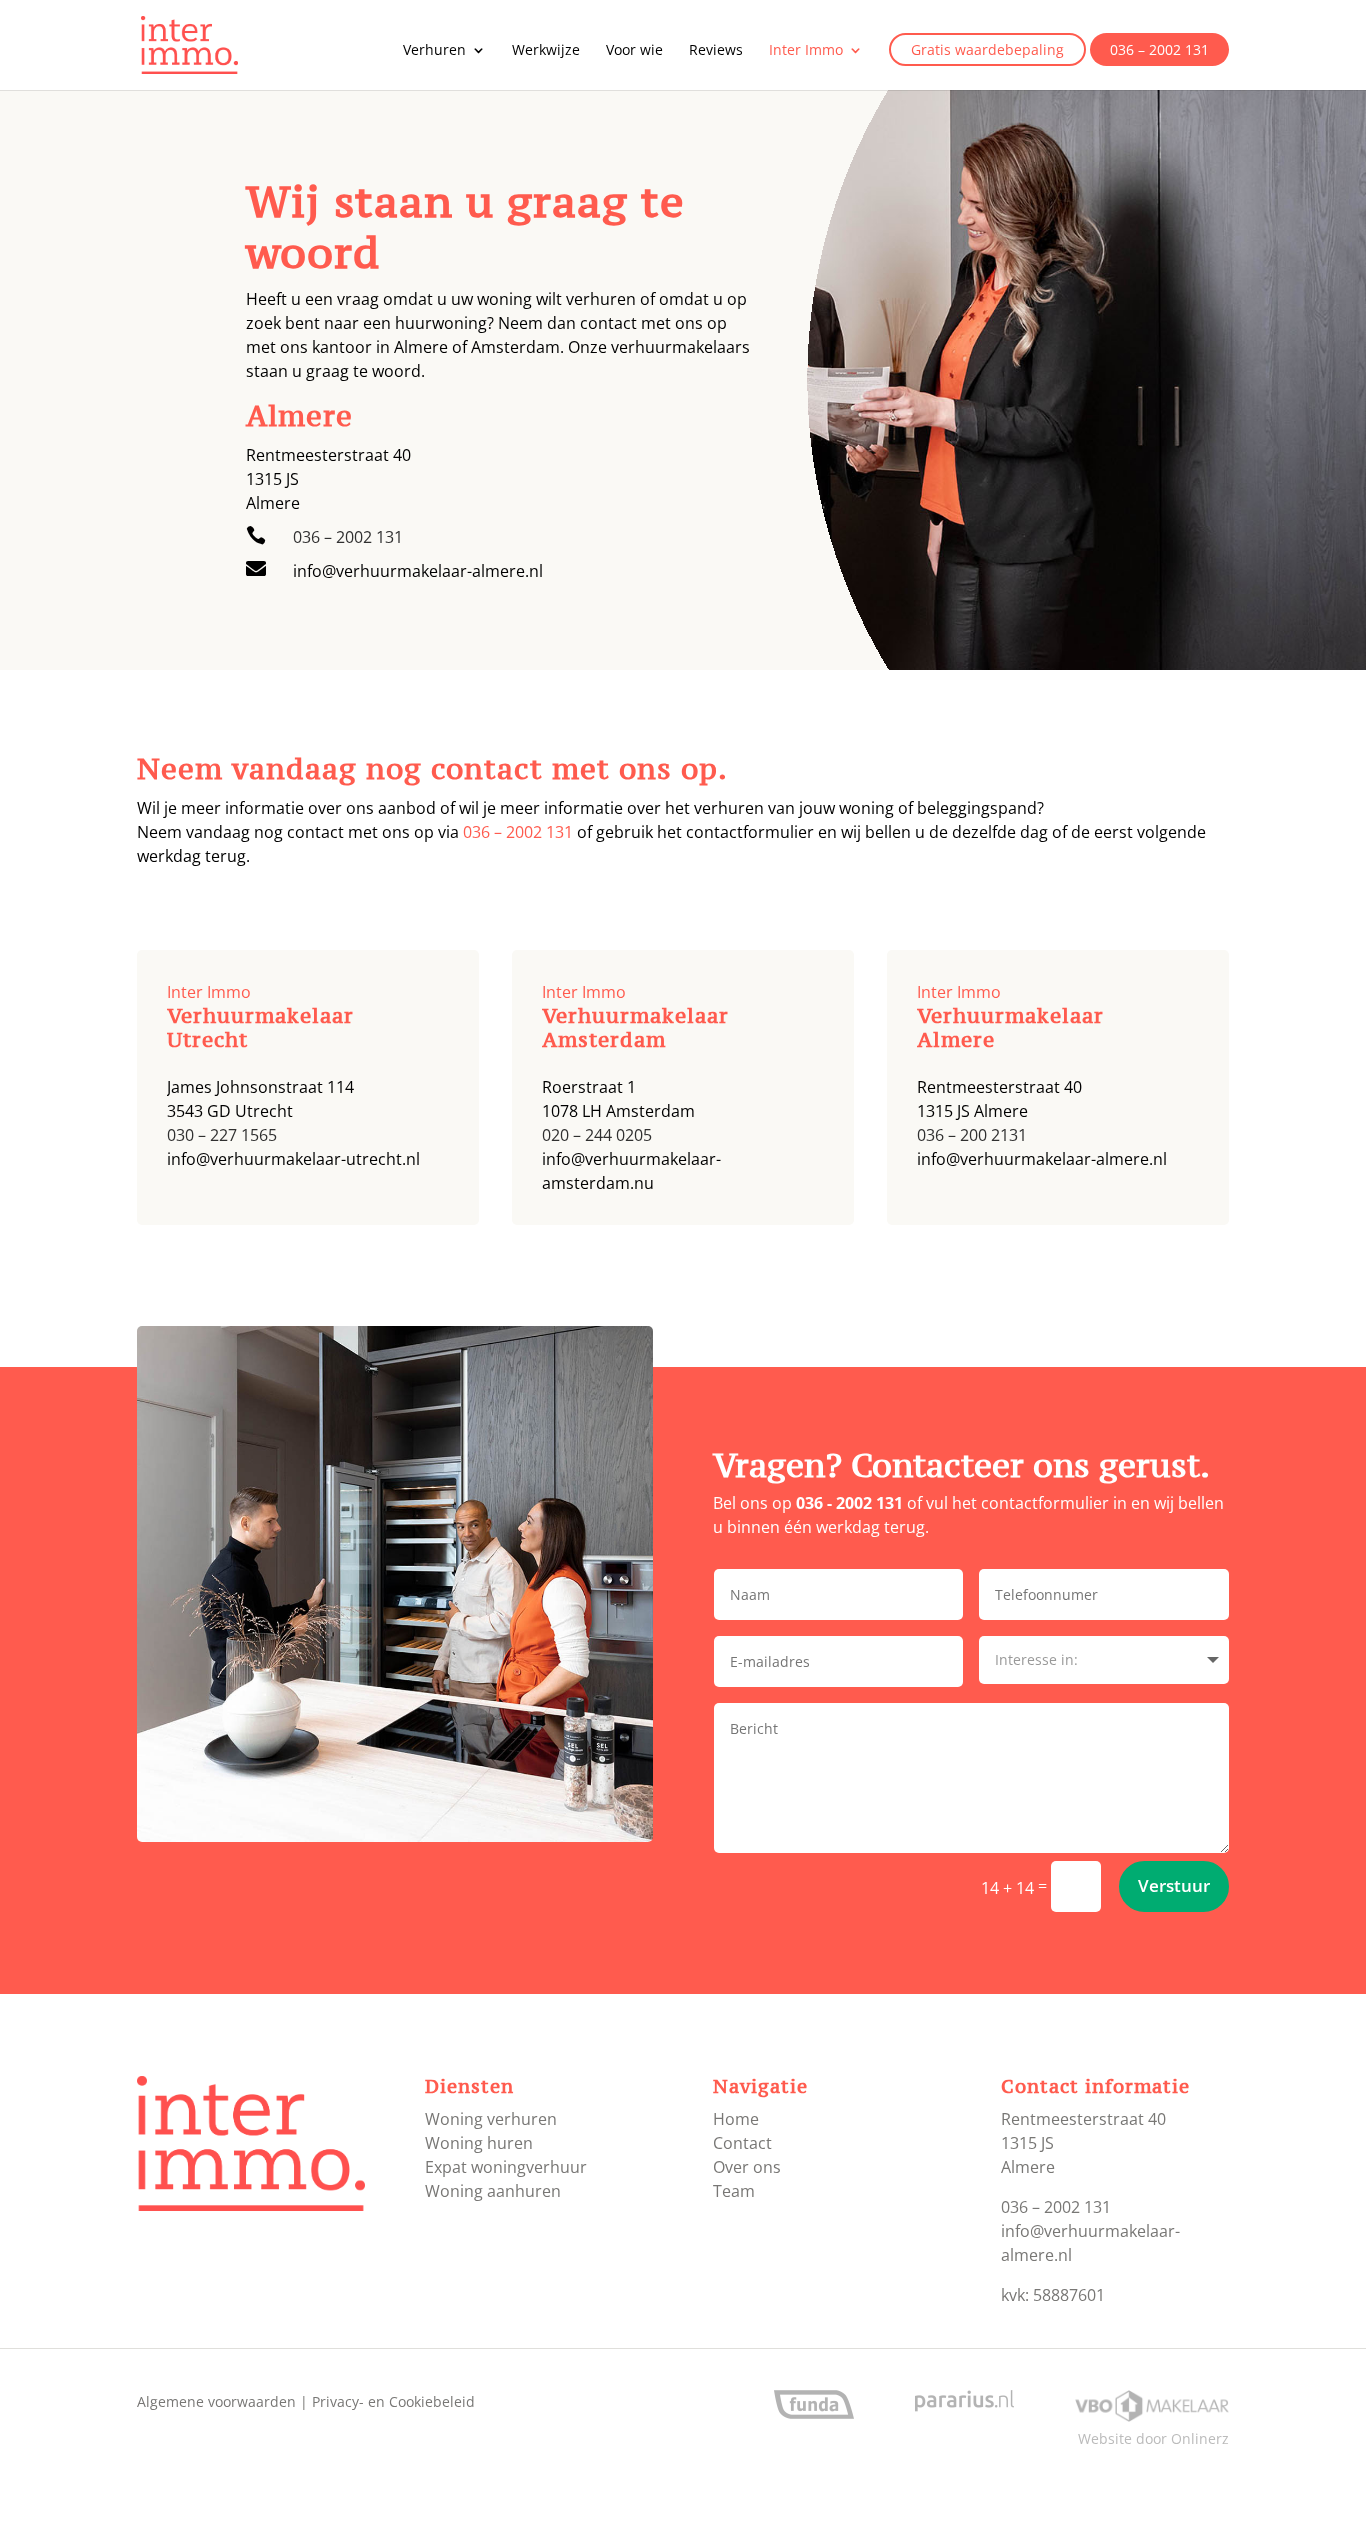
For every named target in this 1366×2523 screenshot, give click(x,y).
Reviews (716, 51)
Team (734, 2191)
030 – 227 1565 (222, 1135)
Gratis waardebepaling (987, 51)
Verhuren (434, 51)
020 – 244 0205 (597, 1135)
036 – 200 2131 (972, 1135)
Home (736, 2119)
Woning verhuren (491, 2119)
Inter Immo (806, 51)
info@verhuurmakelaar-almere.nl (418, 571)
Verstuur (1174, 1885)
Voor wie (634, 51)
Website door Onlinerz (1153, 2438)
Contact (742, 2143)
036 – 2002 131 (1159, 51)
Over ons (747, 2167)
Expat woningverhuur (506, 2167)
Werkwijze (546, 51)
